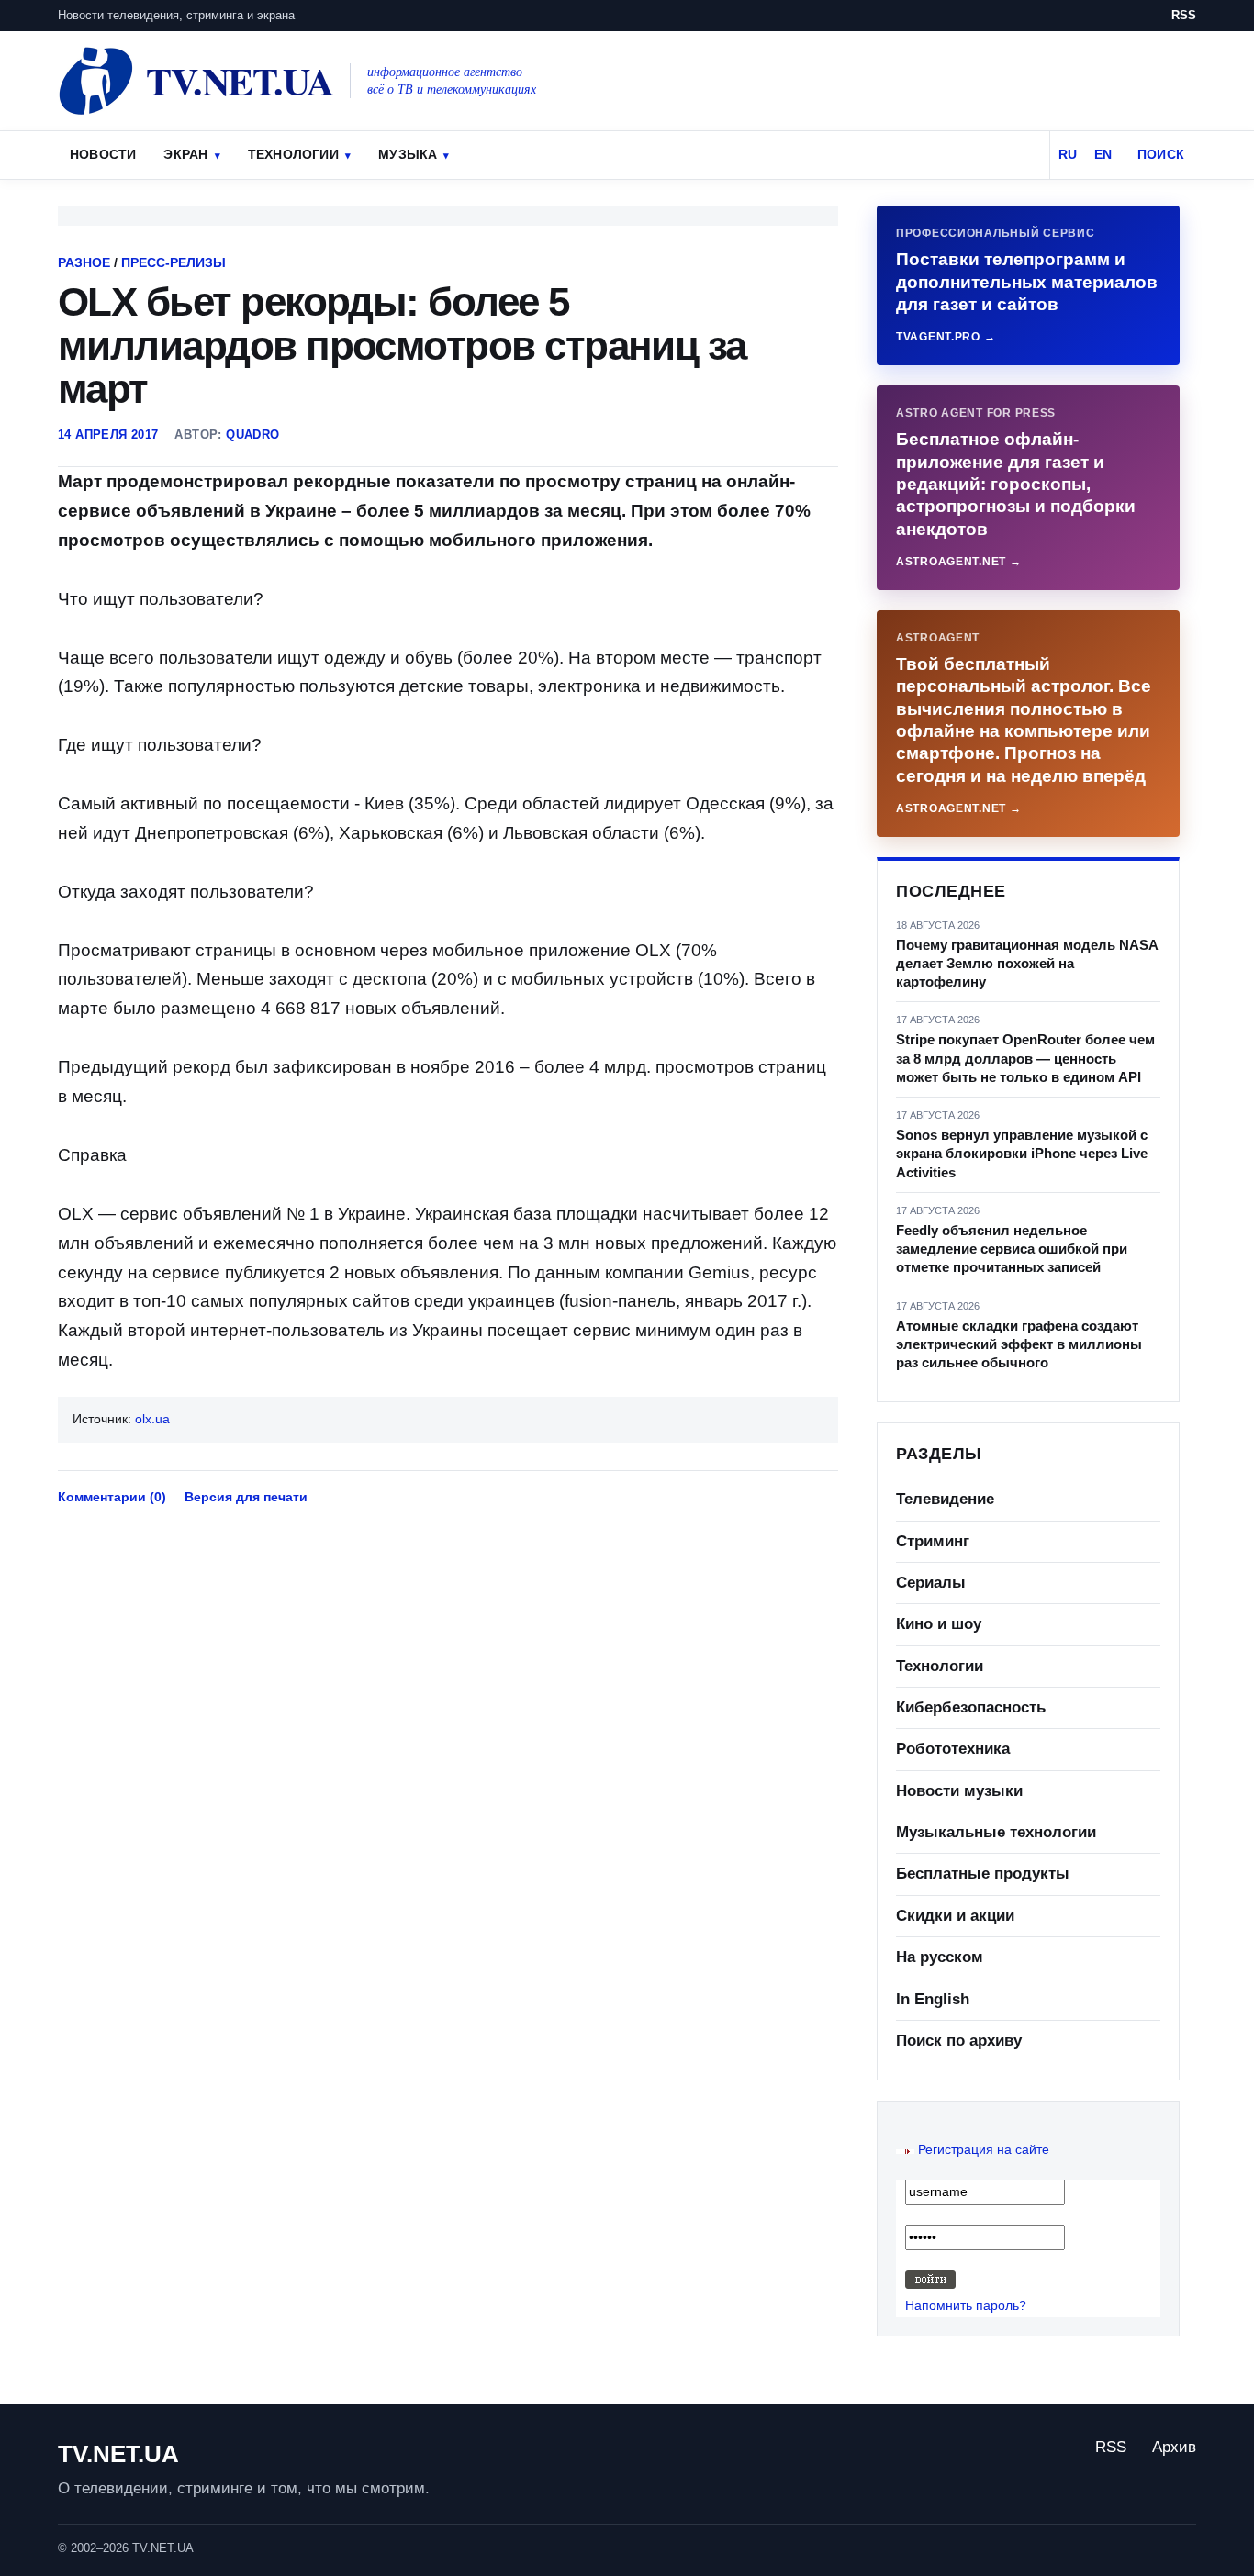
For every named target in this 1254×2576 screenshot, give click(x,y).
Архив (1174, 2447)
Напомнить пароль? (966, 2305)
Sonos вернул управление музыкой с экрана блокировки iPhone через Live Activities (1022, 1154)
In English (933, 1999)
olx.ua (152, 1419)
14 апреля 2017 (108, 435)
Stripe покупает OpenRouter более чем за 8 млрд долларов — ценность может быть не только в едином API (1025, 1058)
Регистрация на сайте (984, 2149)
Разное (84, 262)
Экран (185, 154)
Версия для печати (246, 1497)
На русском (940, 1957)
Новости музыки (959, 1791)
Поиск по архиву (959, 2041)
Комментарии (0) (112, 1497)
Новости (103, 154)
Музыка (408, 154)
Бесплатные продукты (983, 1873)
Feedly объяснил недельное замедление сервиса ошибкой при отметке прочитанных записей (1012, 1249)
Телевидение (945, 1499)
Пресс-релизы (174, 262)
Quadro (252, 435)
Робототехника (953, 1749)
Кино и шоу (939, 1624)
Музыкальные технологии (996, 1832)
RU (1068, 154)
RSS (1184, 15)
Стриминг (933, 1541)
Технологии (293, 154)
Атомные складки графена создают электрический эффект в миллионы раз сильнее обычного (1019, 1344)
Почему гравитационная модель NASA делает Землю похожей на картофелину (1027, 964)
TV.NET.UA (118, 2454)
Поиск (1161, 154)
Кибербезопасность (971, 1707)
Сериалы (931, 1583)
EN (1103, 154)
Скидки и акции (955, 1916)
